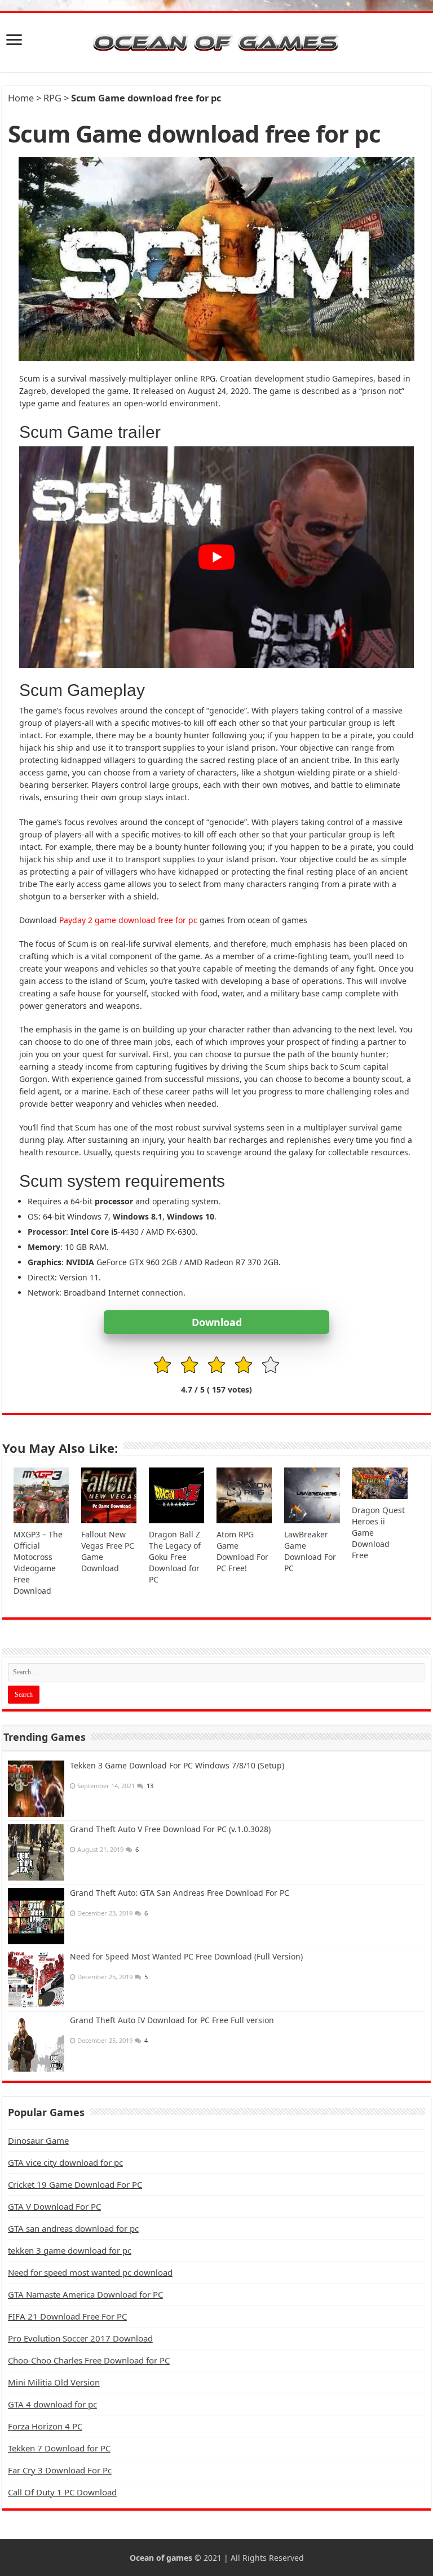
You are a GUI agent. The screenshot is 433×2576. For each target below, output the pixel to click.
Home (21, 98)
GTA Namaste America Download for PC (85, 2294)
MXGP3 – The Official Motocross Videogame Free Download (38, 1562)
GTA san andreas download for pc (73, 2228)
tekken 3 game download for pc (70, 2250)
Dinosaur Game (38, 2140)
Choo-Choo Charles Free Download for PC (89, 2360)
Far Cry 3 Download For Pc (60, 2470)
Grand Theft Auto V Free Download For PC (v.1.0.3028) (170, 1829)
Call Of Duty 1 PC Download (62, 2492)
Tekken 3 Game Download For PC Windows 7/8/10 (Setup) (177, 1765)
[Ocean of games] (216, 43)
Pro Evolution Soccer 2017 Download (80, 2338)
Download (217, 1322)
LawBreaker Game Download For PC (310, 1551)
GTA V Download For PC (54, 2206)
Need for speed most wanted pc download (90, 2272)
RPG (52, 98)
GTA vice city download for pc (65, 2162)
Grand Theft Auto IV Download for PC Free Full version (172, 2020)
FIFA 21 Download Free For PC (67, 2316)
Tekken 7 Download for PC (59, 2448)
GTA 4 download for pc (52, 2404)
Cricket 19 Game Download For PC (75, 2184)
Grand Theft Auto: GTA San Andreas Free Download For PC (180, 1893)
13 (150, 1786)
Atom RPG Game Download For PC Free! (242, 1551)
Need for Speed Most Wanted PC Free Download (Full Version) (186, 1956)
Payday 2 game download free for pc (128, 920)
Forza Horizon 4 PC (45, 2426)
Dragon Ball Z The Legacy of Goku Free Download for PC (175, 1557)
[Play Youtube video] (216, 557)
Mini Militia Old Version (54, 2382)
